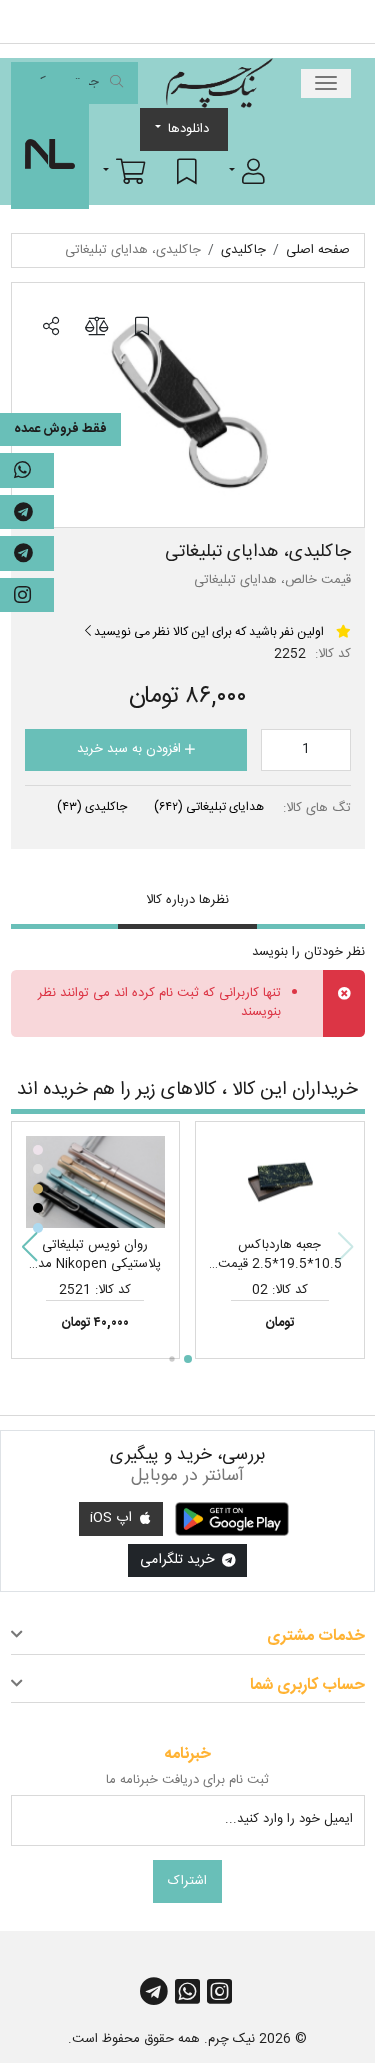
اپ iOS (113, 1518)
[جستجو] (116, 83)
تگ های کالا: (317, 809)
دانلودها (188, 129)
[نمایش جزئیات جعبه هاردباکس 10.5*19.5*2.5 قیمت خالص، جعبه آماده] (280, 1182)
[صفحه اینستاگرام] (27, 595)
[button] (247, 171)
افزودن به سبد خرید (131, 749)
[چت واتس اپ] (27, 470)
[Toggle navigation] (326, 83)
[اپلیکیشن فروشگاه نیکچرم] (232, 1519)
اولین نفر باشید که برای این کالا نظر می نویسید (207, 632)
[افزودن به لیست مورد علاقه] (142, 327)
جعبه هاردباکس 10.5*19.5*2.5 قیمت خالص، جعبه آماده (280, 1264)
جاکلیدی (92, 807)
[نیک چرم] (219, 83)
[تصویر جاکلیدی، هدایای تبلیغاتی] (188, 405)
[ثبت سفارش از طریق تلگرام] (27, 553)
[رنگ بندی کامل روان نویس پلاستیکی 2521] (96, 1182)
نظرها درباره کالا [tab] (187, 900)
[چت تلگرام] (27, 512)
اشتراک (187, 1881)
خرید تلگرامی (179, 1560)
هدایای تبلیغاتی (209, 807)
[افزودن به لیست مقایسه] (96, 327)
